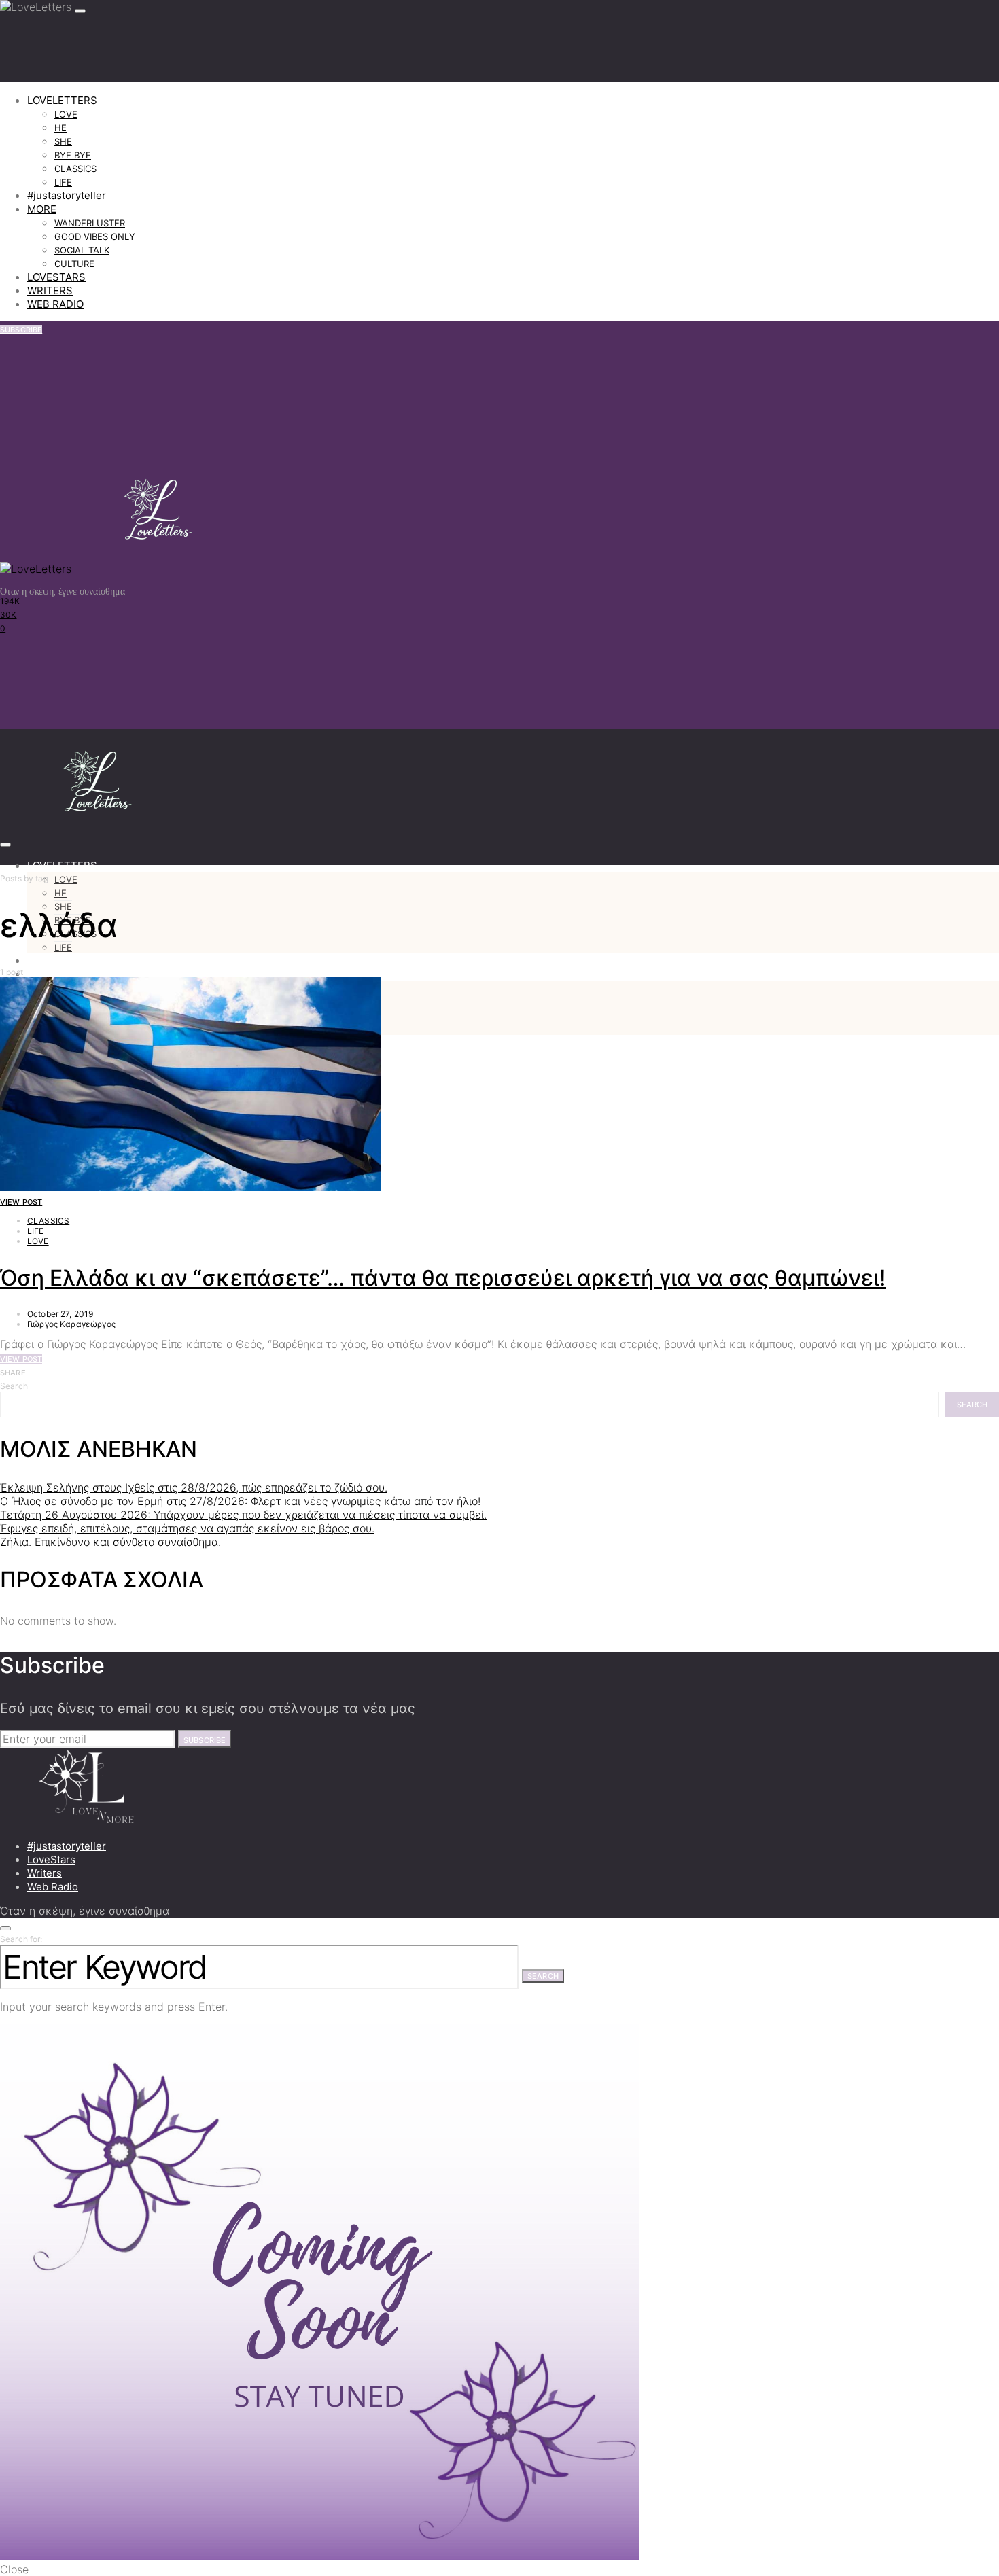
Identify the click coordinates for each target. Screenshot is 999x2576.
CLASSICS (75, 169)
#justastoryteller (67, 195)
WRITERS (50, 290)
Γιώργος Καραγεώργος (71, 1324)
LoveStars (51, 1859)
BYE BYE (73, 155)
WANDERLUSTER (90, 223)
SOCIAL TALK (82, 250)
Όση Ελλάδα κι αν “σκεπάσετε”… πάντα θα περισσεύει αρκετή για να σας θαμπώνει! (443, 1278)
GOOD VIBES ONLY (95, 236)
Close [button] (14, 2569)
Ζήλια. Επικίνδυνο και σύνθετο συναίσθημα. (110, 1542)
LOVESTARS (56, 277)
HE (60, 128)
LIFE (63, 182)
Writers (45, 1873)
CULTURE (74, 264)
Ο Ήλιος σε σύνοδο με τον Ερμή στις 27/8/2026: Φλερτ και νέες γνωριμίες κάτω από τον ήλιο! (240, 1501)
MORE (42, 209)
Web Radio (53, 1887)
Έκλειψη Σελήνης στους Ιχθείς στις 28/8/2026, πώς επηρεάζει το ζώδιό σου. (194, 1487)
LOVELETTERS (62, 100)
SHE (63, 141)
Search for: (21, 1939)
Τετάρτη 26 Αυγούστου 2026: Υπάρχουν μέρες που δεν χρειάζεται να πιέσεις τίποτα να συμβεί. (243, 1515)
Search (14, 1386)
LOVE (66, 114)
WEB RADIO (55, 304)
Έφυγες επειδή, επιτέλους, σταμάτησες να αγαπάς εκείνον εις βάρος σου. (187, 1528)
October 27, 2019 (60, 1314)
